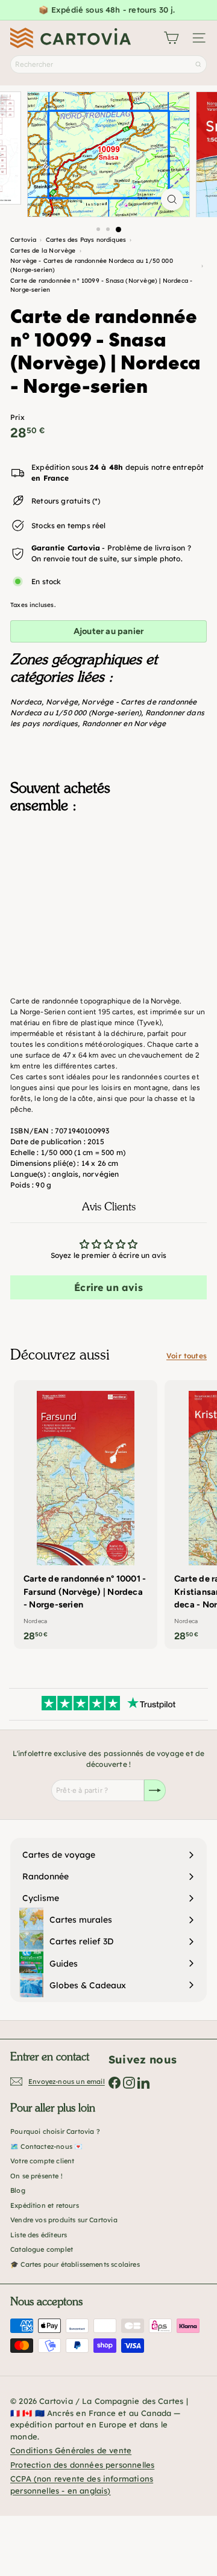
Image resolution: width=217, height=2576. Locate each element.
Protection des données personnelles (82, 2465)
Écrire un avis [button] (108, 1287)
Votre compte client (42, 2161)
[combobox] (108, 64)
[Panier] (171, 38)
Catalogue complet (42, 2249)
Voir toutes (187, 1356)
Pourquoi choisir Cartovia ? (55, 2131)
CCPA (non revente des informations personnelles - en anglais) (82, 2485)
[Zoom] (172, 199)
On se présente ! (36, 2176)
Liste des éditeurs (39, 2235)
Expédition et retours (45, 2205)
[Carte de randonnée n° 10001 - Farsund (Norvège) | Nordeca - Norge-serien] (86, 1514)
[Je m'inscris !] (155, 1790)
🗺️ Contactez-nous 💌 (46, 2146)
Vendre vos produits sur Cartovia (64, 2220)
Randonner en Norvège (124, 723)
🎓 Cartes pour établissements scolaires (75, 2264)
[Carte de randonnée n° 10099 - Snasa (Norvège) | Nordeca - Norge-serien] (108, 887)
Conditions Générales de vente (71, 2450)
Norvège (62, 702)
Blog (18, 2190)
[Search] (198, 64)
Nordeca (26, 702)
